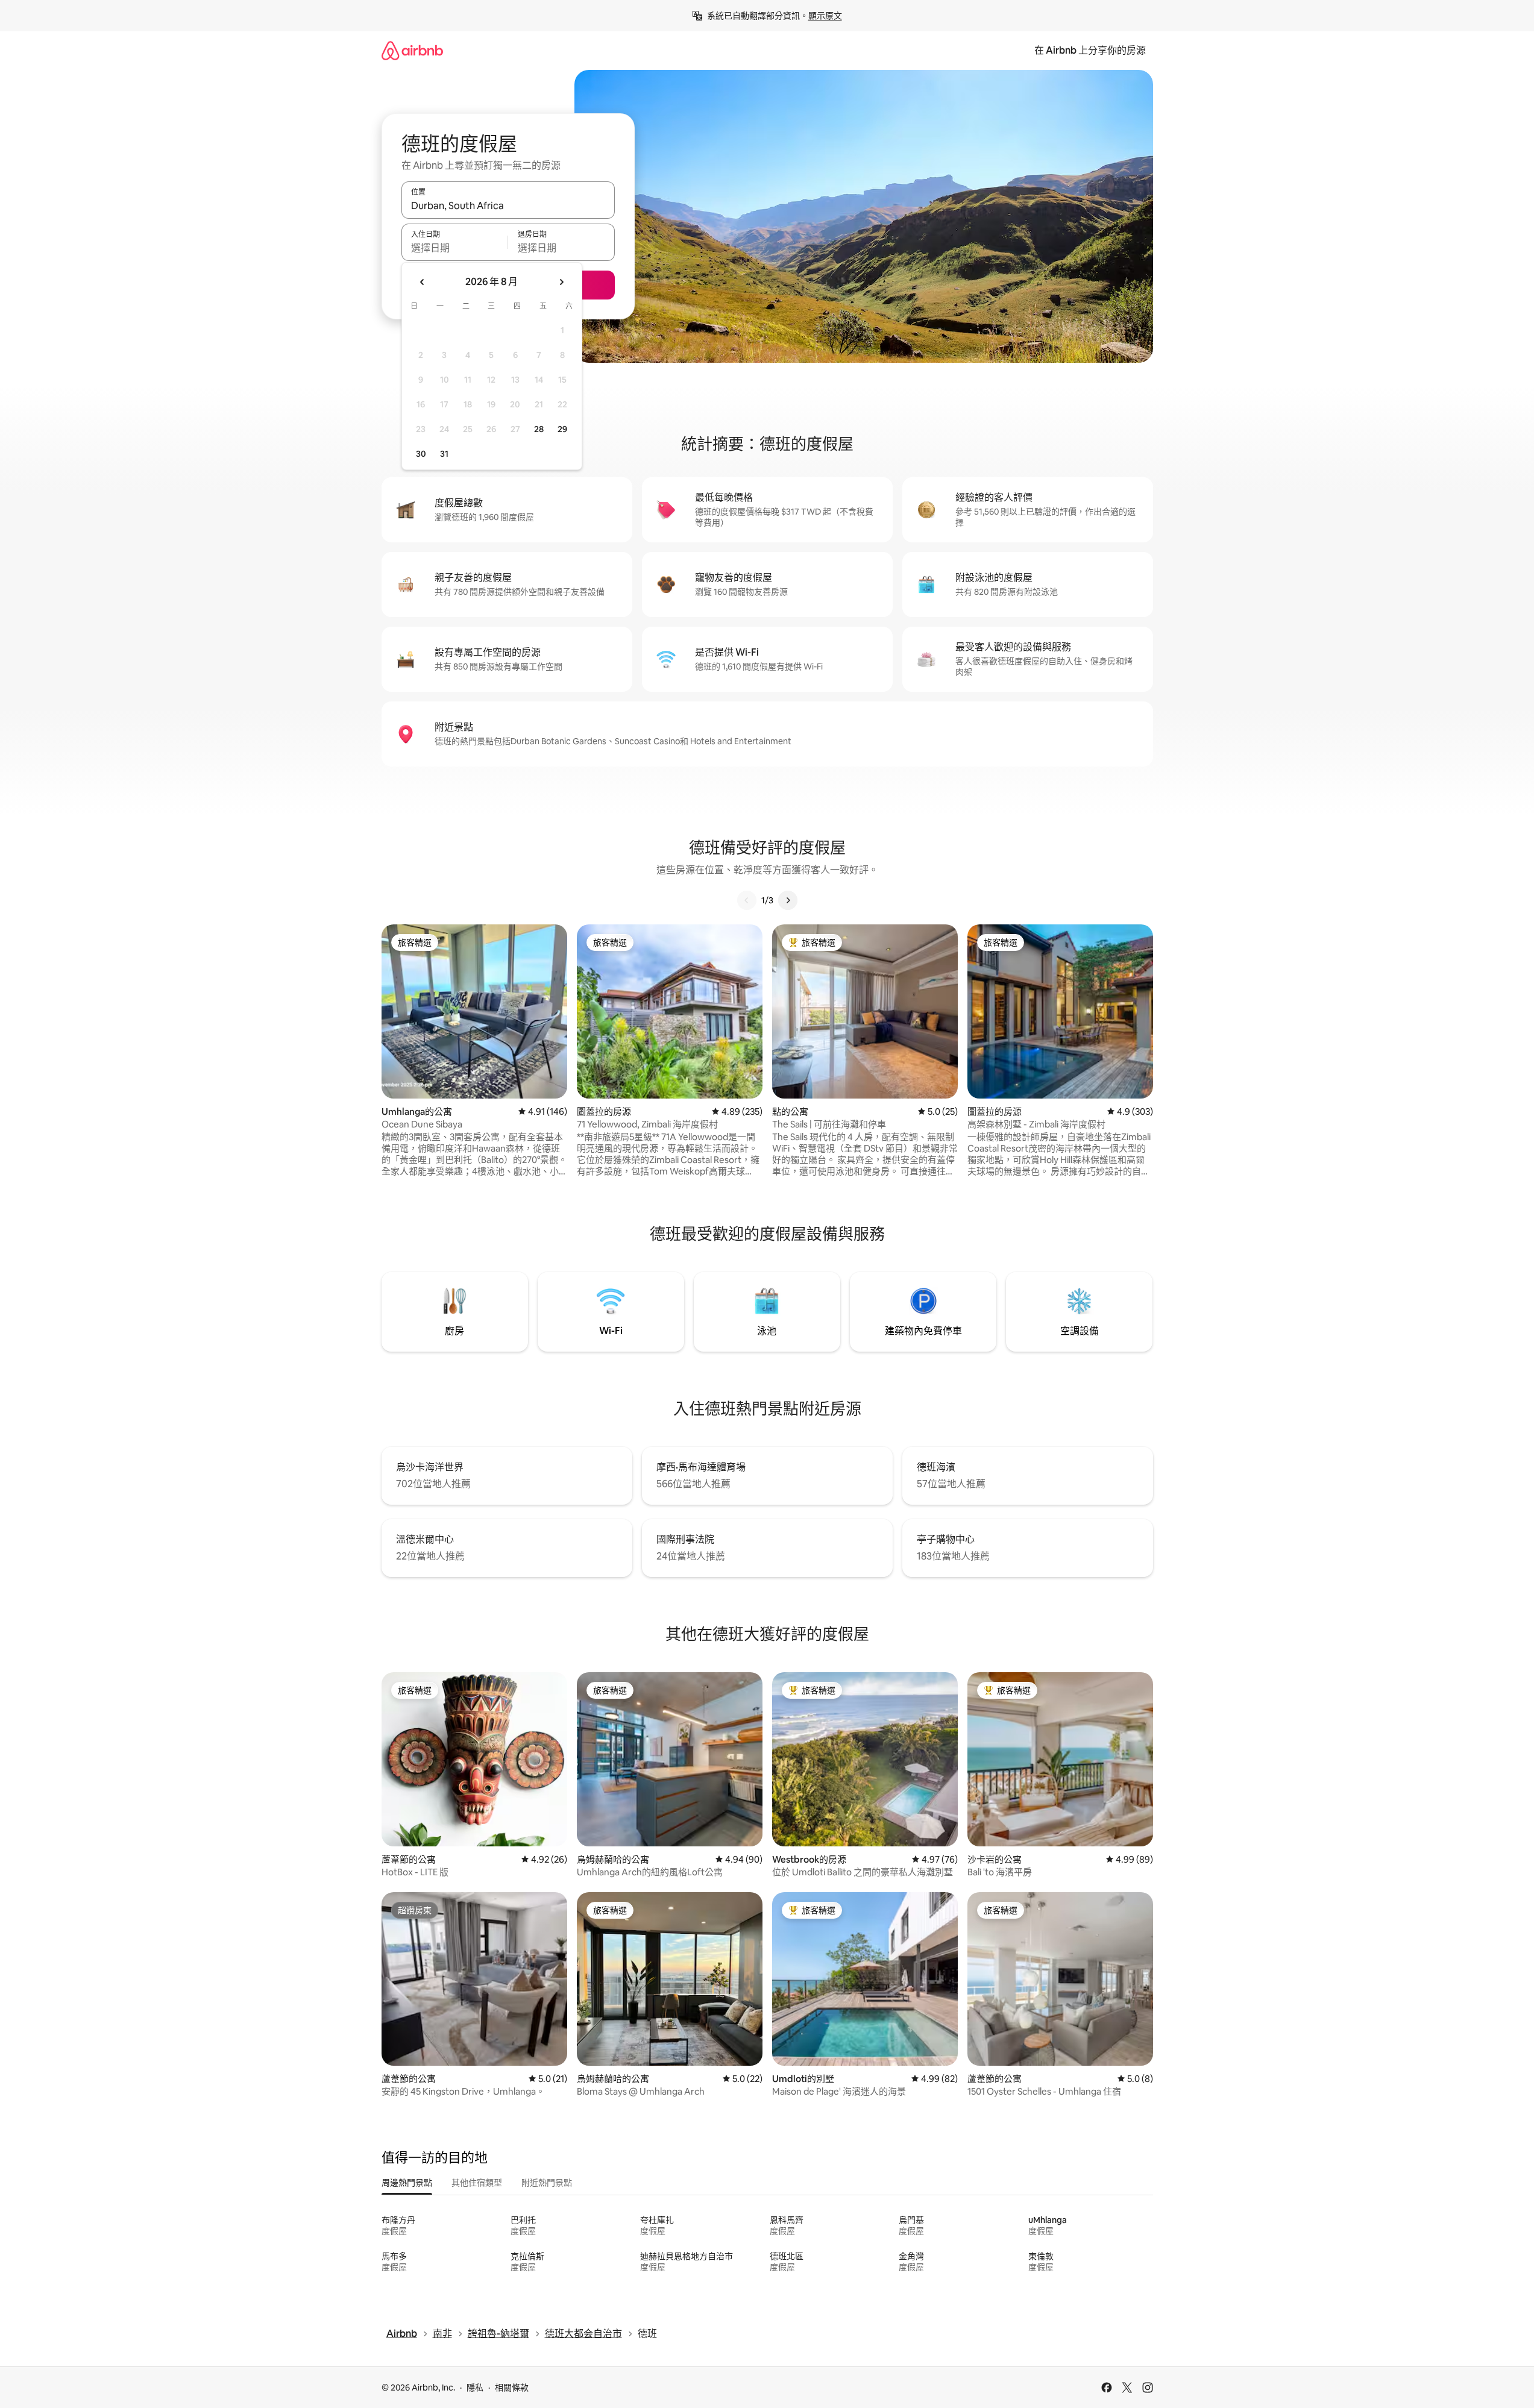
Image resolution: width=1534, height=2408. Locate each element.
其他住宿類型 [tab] (477, 2183)
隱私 (475, 2388)
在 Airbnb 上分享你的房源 (1090, 50)
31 (444, 454)
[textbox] (455, 248)
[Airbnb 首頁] (412, 50)
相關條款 (512, 2388)
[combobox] (508, 205)
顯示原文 (825, 16)
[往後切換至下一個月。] (561, 282)
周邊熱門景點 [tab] (407, 2183)
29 (562, 429)
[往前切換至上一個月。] (423, 282)
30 (421, 454)
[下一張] (788, 900)
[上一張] (747, 900)
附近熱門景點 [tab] (547, 2183)
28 (539, 429)
